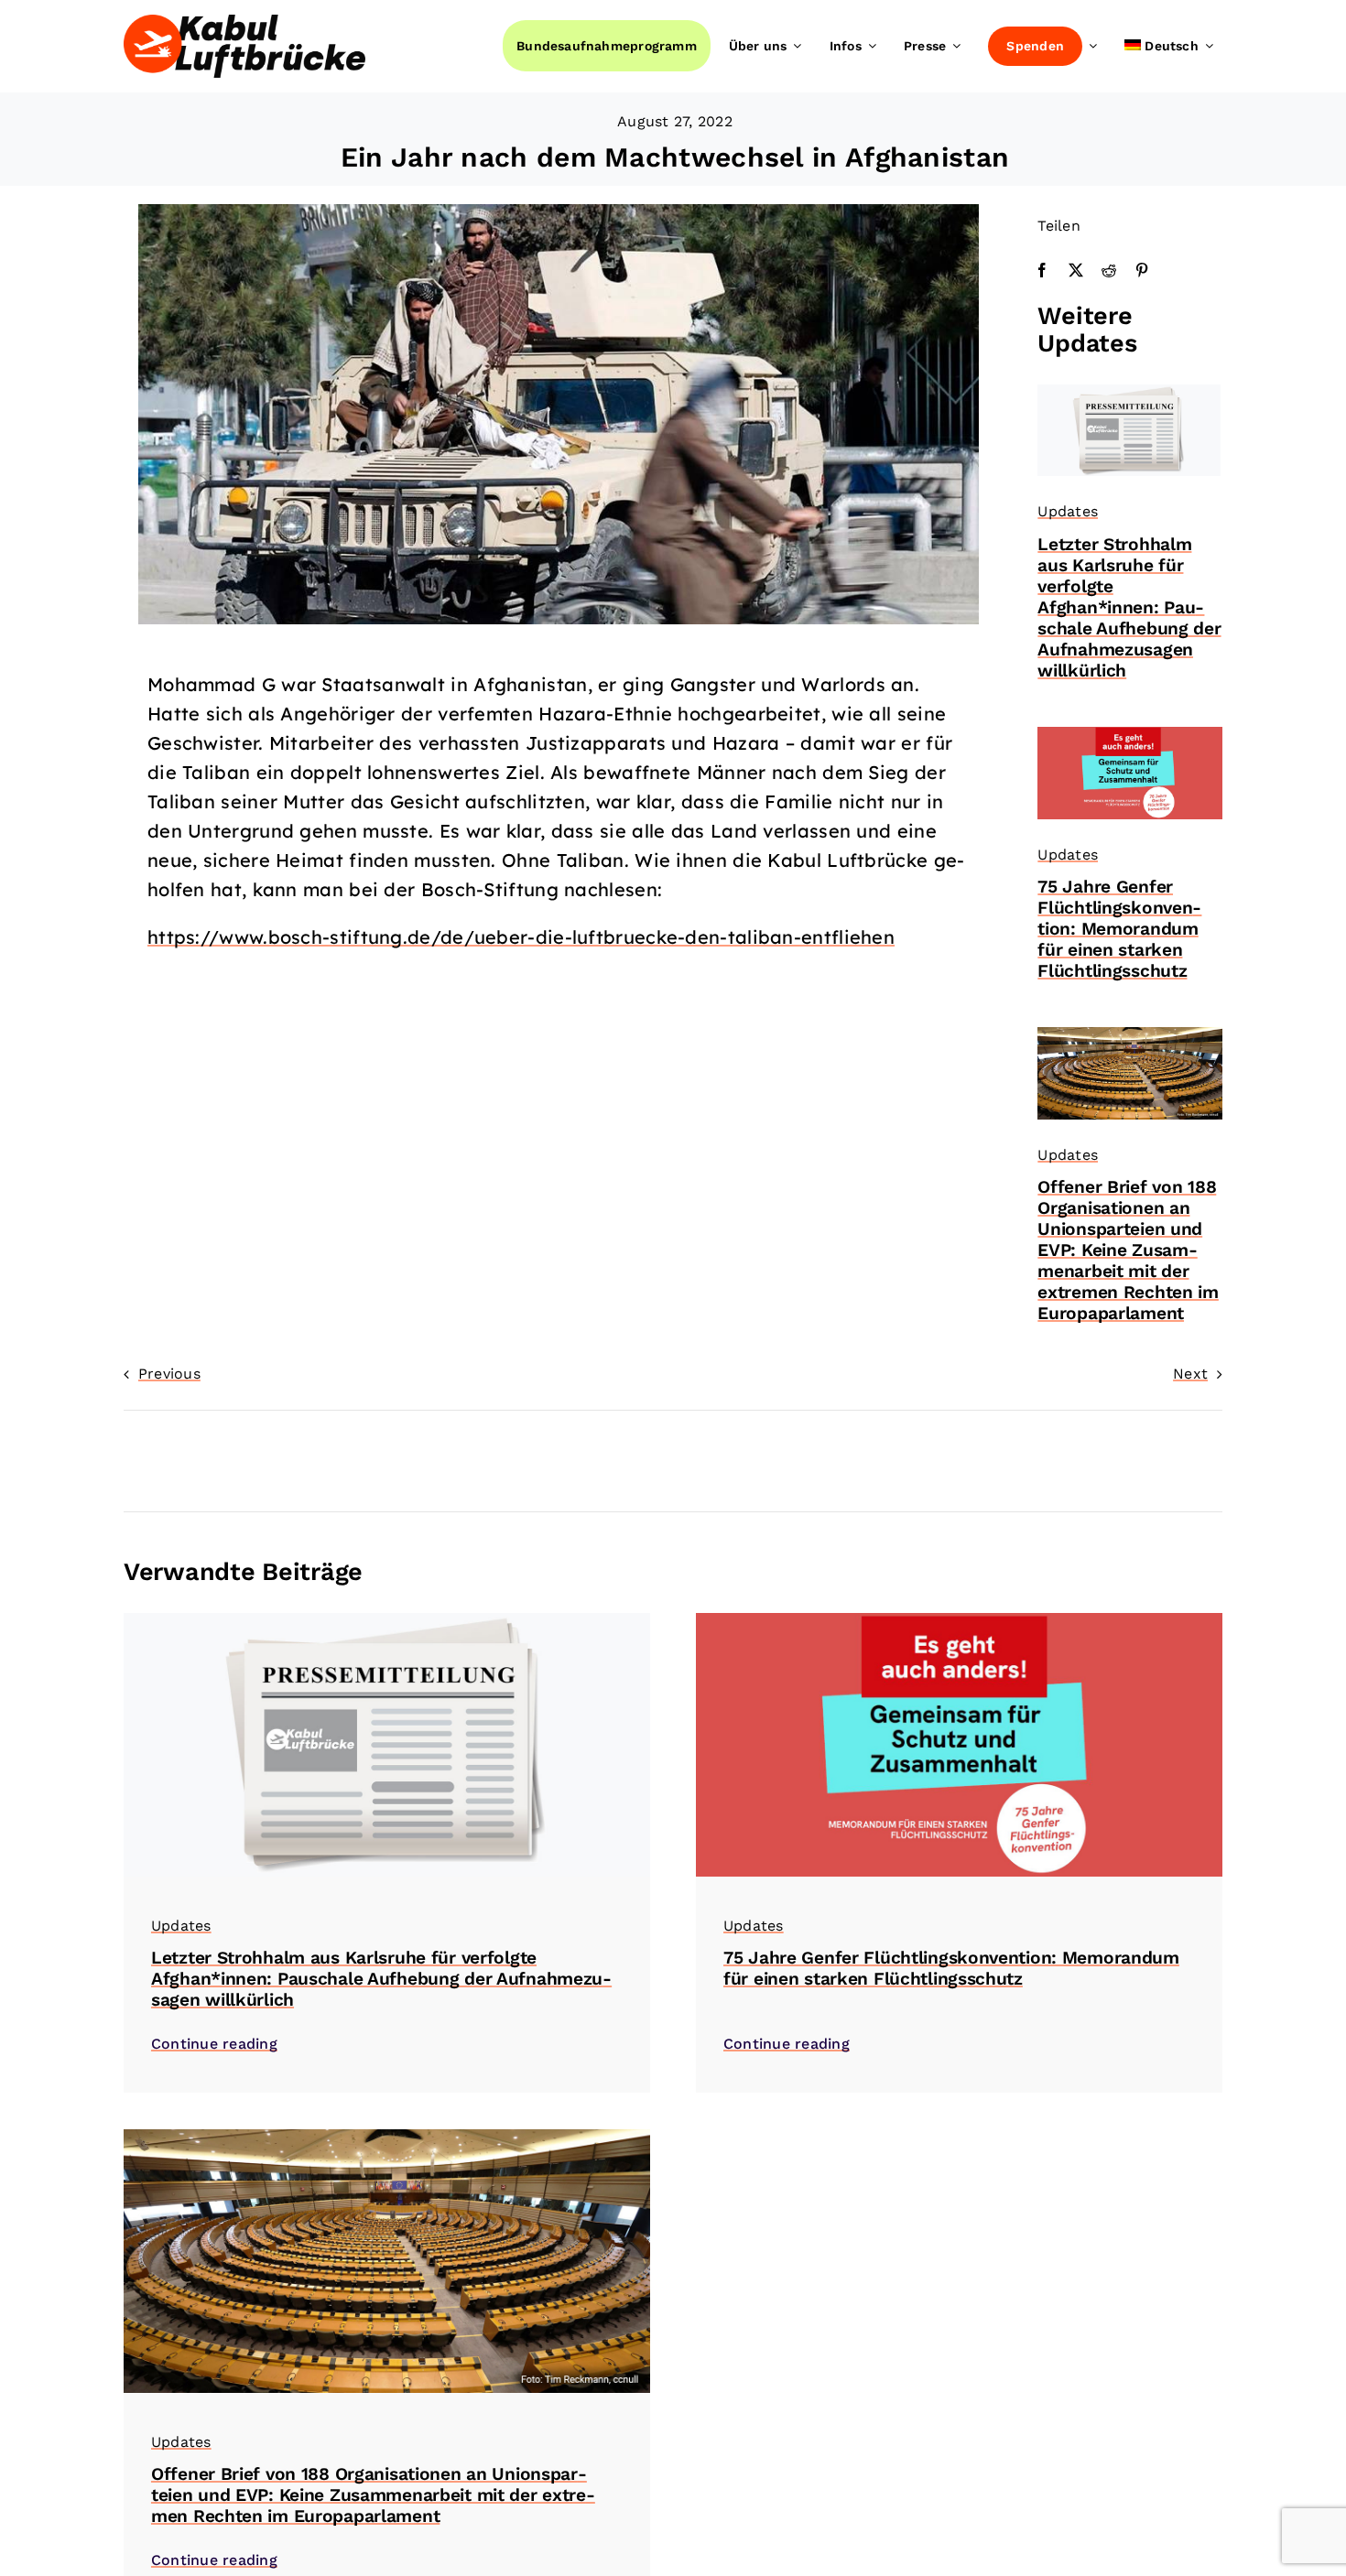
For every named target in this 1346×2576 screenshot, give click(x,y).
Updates (1068, 511)
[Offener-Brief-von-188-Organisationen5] (1130, 1034)
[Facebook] (1042, 271)
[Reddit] (1109, 271)
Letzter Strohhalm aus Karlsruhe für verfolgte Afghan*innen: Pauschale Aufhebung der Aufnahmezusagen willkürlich (1129, 607)
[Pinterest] (1142, 271)
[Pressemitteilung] (1129, 391)
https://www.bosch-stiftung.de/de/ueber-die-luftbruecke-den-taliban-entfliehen (521, 937)
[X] (1076, 271)
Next (1190, 1374)
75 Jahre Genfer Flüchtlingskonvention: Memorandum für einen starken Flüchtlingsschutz (1119, 929)
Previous (169, 1374)
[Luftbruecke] (244, 22)
